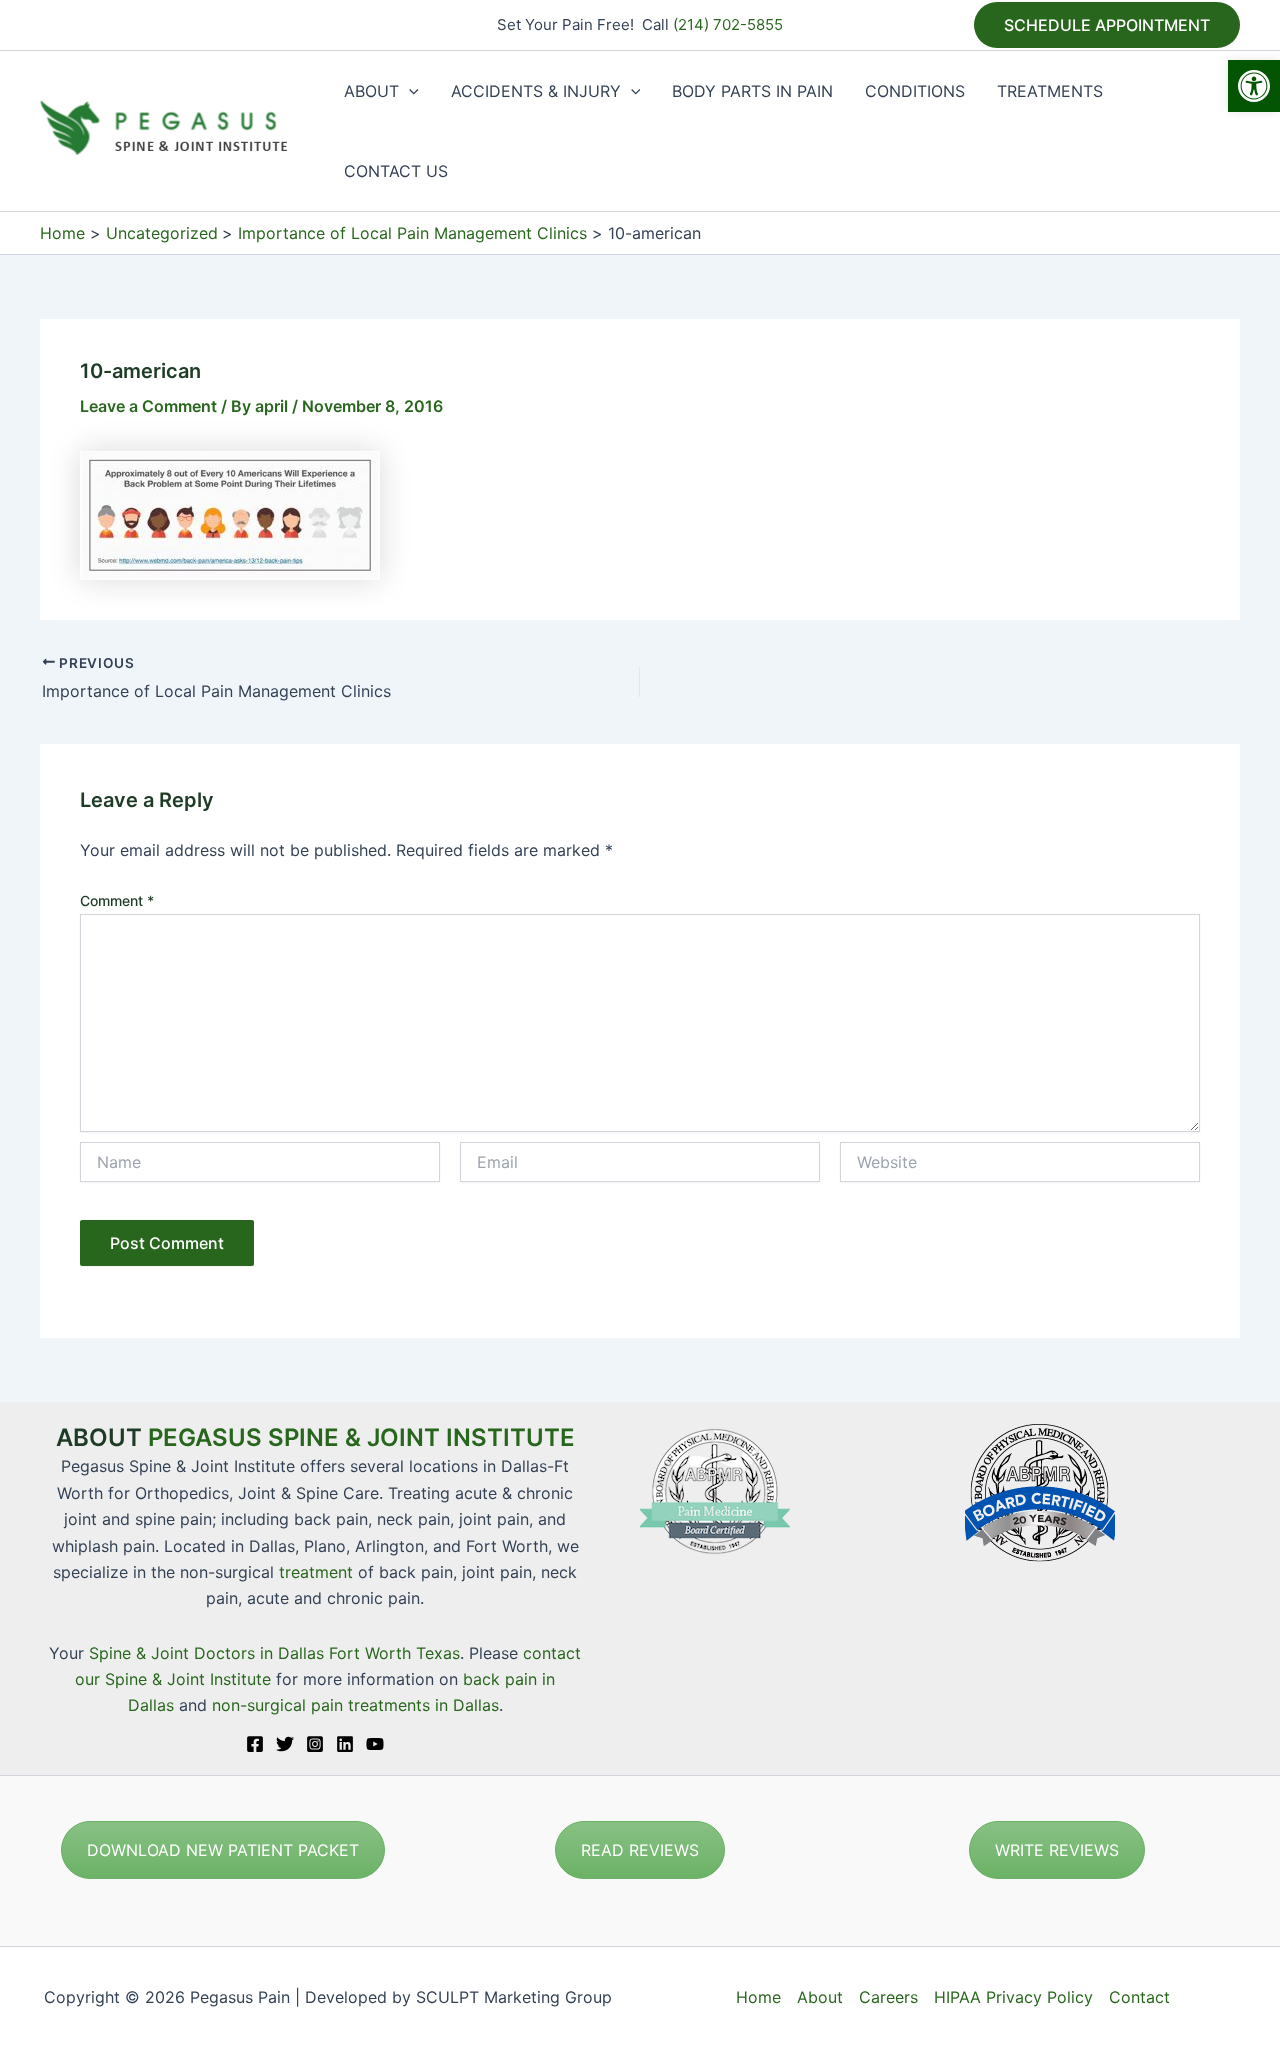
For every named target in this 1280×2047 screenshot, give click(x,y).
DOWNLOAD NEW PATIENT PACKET (223, 1850)
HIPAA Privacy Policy (1013, 1997)
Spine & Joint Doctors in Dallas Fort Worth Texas (274, 1653)
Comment (117, 900)
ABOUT (371, 91)
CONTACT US (396, 171)
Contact (1139, 1997)
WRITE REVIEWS (1057, 1850)
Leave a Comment (148, 406)
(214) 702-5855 (728, 24)
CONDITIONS (915, 91)
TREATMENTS (1050, 91)
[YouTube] (375, 1744)
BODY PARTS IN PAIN (752, 91)
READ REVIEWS (640, 1850)
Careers (888, 1997)
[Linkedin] (345, 1744)
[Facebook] (255, 1744)
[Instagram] (315, 1744)
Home (758, 1997)
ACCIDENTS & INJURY (536, 91)
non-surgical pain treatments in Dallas (355, 1705)
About (820, 1997)
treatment (316, 1572)
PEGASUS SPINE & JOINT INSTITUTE (361, 1437)
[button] (1254, 86)
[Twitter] (285, 1744)
